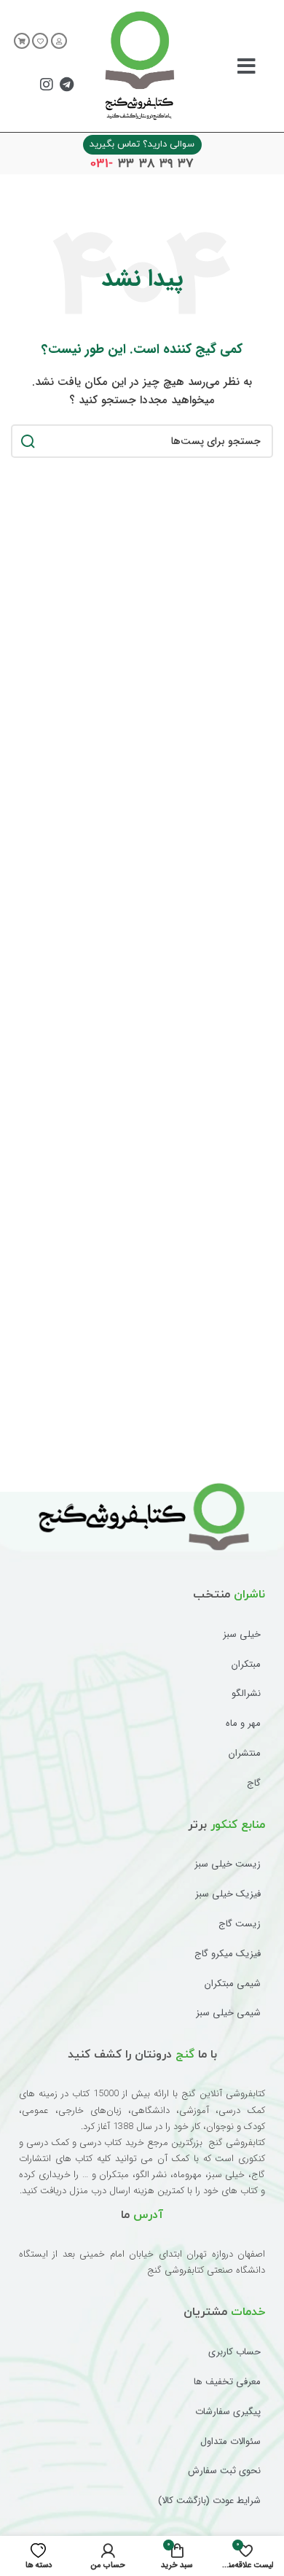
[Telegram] (66, 85)
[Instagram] (47, 85)
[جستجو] (28, 441)
